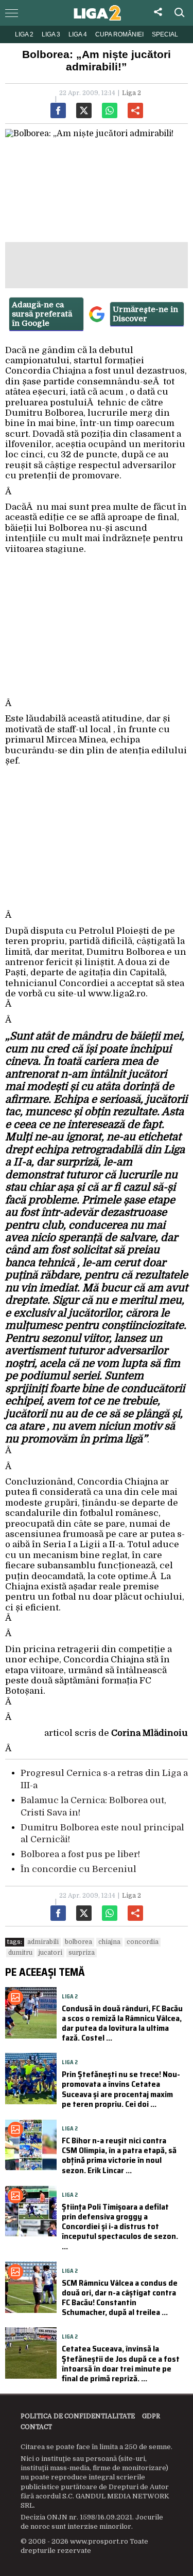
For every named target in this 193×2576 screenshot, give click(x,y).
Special (165, 34)
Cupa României (119, 34)
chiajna (109, 1942)
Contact (36, 2427)
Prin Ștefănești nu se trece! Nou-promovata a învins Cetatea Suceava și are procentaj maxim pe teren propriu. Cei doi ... (121, 2089)
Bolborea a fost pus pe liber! (80, 1854)
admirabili (43, 1942)
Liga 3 (51, 34)
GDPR (151, 2416)
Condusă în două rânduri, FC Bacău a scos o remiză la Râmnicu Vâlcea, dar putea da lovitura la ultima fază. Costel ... (122, 2023)
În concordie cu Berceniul (78, 1869)
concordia (143, 1942)
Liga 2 (24, 34)
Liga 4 (78, 34)
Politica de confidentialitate (78, 2416)
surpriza (82, 1953)
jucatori (50, 1953)
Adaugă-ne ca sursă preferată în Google (42, 314)
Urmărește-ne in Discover (145, 314)
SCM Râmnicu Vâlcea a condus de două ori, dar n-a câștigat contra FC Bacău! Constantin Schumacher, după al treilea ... (120, 2298)
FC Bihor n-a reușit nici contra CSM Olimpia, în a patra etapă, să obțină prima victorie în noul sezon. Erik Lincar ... (119, 2155)
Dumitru (20, 1953)
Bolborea (78, 1942)
